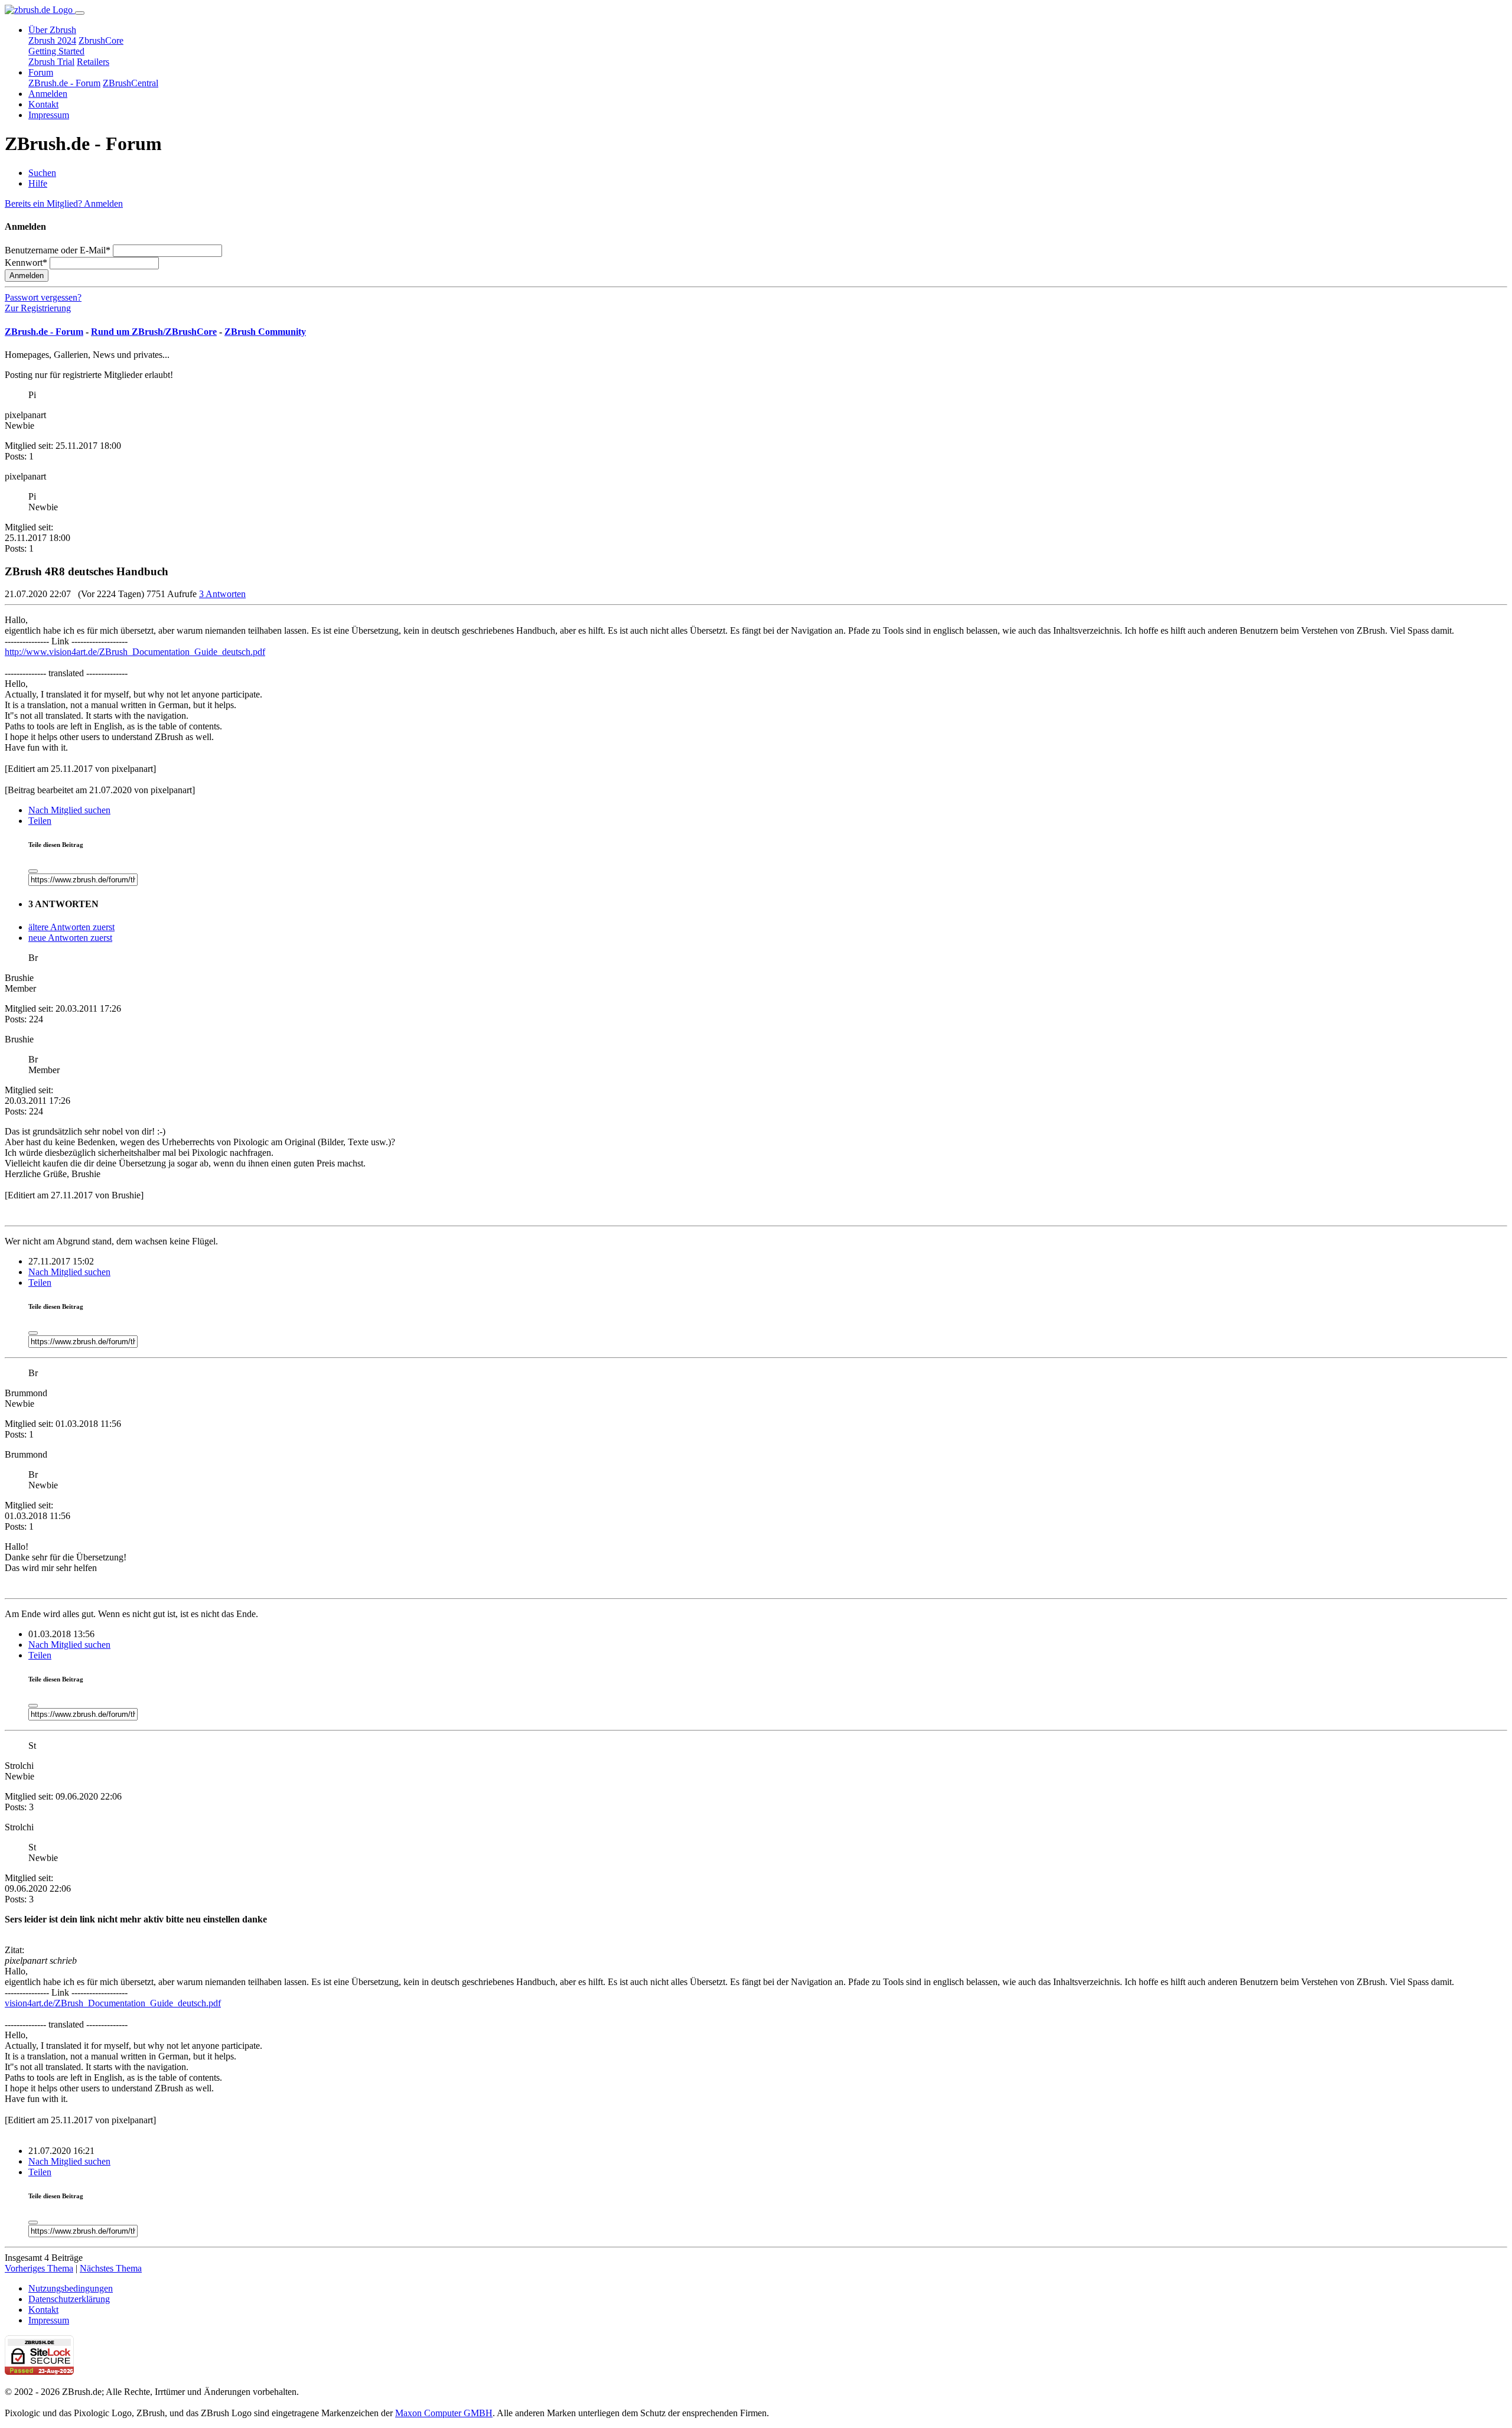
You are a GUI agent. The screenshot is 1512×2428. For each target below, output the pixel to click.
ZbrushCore (101, 40)
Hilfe (38, 183)
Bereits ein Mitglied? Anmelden (64, 203)
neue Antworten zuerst (70, 938)
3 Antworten (222, 594)
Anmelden (48, 94)
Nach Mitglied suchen (69, 810)
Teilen (40, 821)
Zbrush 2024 (52, 40)
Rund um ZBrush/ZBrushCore (154, 332)
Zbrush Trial (51, 62)
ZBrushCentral (131, 83)
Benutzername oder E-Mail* (58, 250)
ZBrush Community (265, 332)
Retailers (93, 62)
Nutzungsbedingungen (71, 2288)
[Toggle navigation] (80, 13)
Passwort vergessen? (43, 297)
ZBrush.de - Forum (64, 83)
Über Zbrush (52, 30)
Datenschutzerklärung (69, 2299)
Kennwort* (26, 263)
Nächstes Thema (111, 2268)
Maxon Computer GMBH (444, 2413)
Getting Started (56, 51)
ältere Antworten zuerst (71, 927)
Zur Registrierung (38, 308)
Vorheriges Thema (39, 2268)
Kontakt (43, 104)
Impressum (49, 115)
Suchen (42, 173)
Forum (41, 72)
